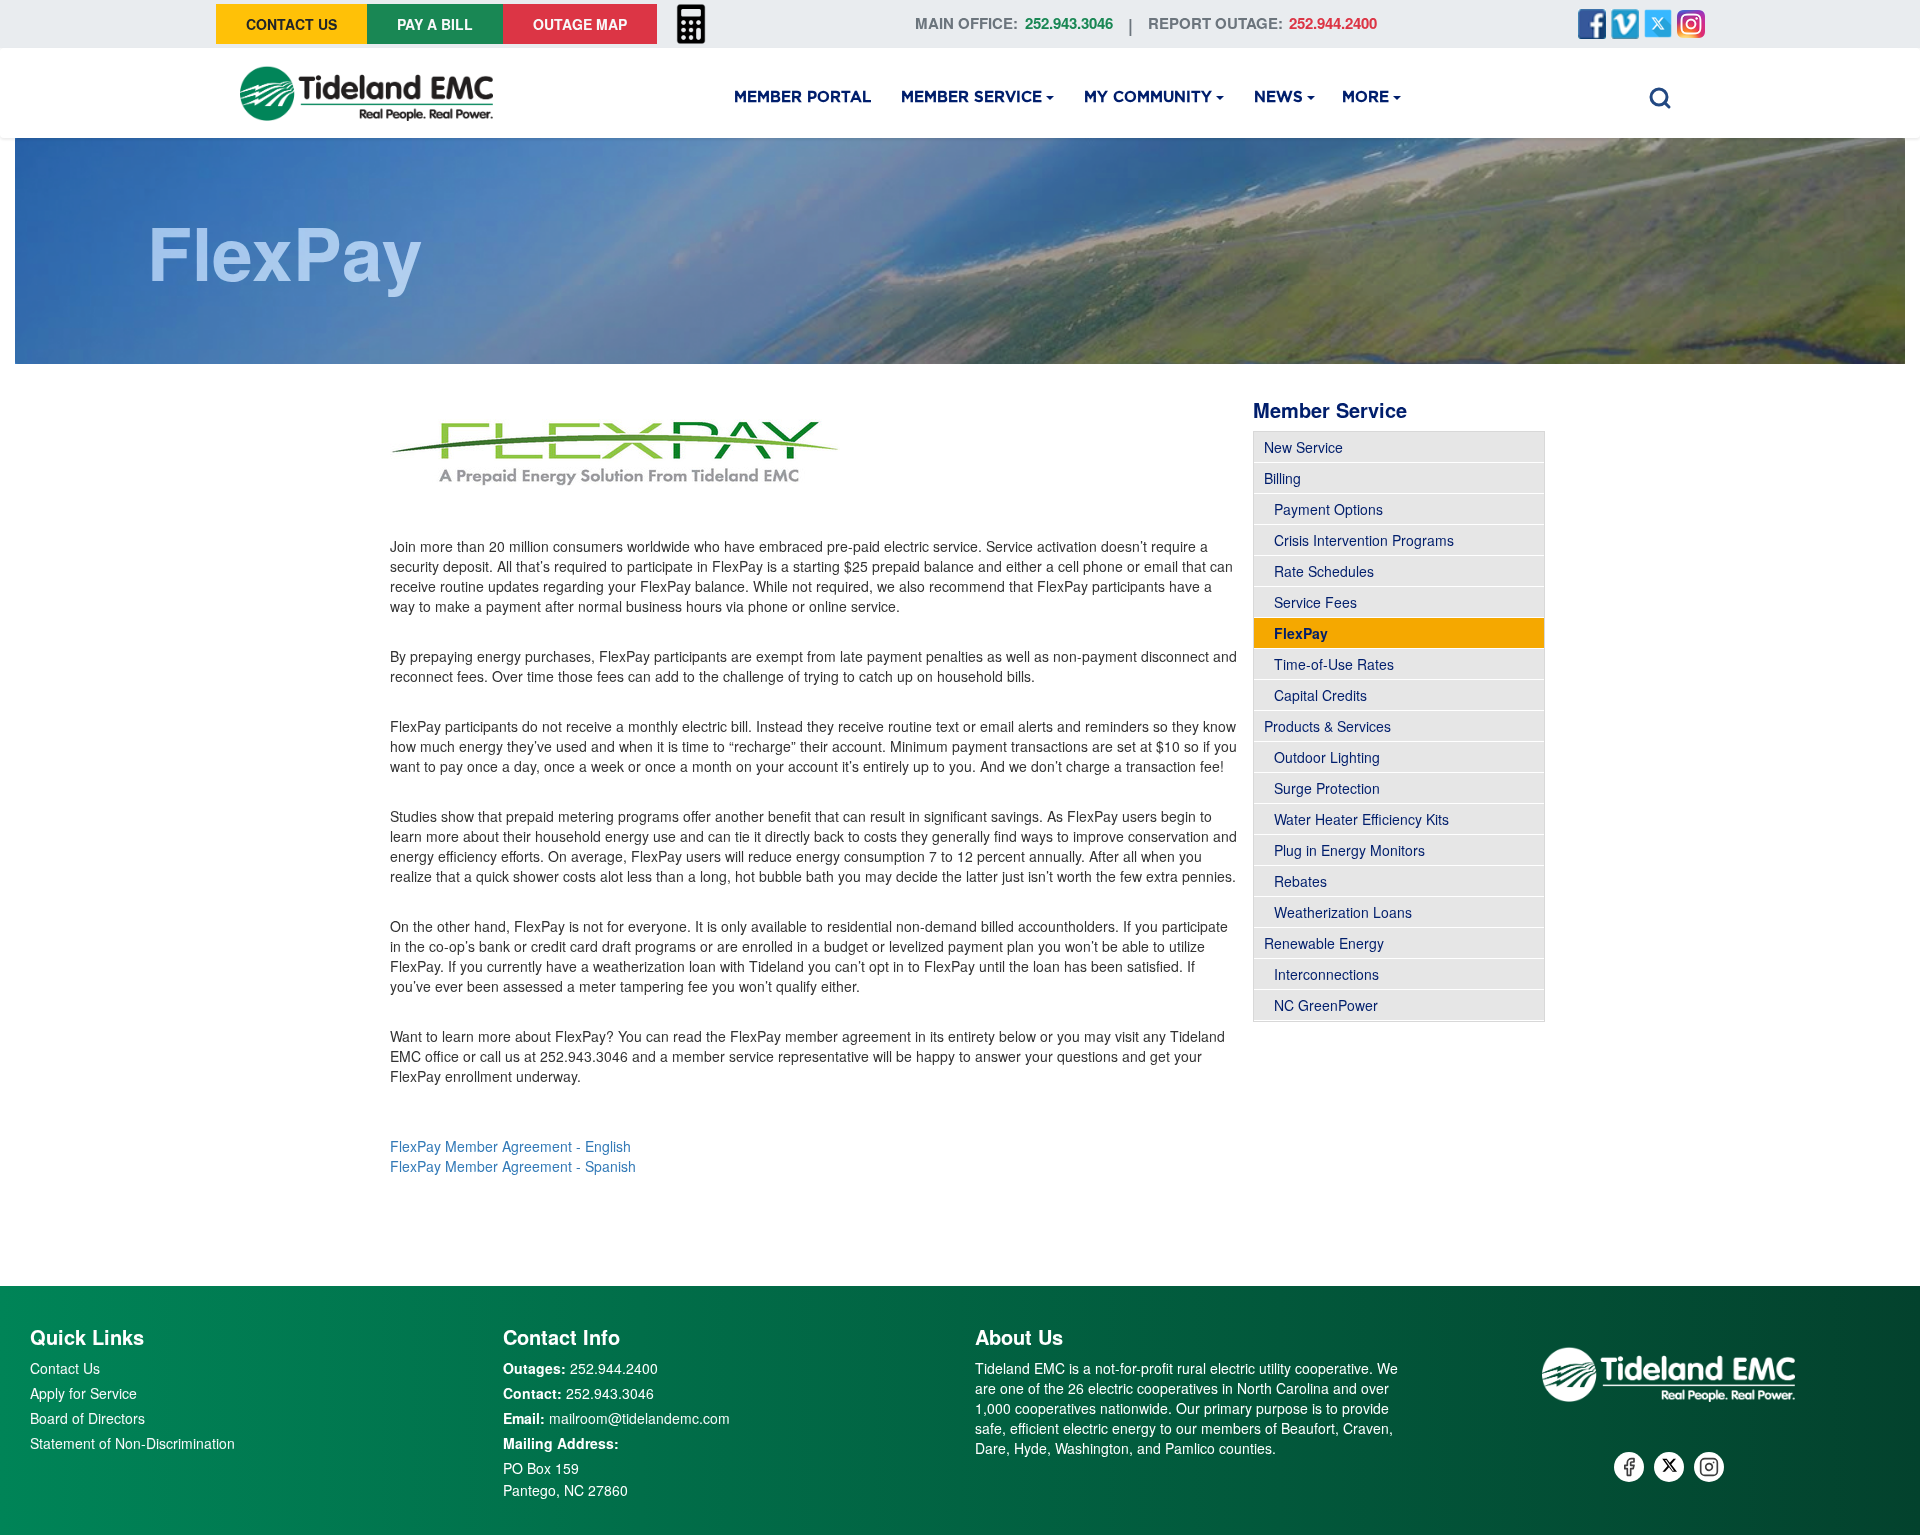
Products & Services (1327, 726)
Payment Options (1328, 509)
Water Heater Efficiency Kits (1361, 819)
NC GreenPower (1326, 1005)
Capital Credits (1320, 695)
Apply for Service (83, 1393)
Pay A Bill (435, 24)
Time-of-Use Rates (1334, 664)
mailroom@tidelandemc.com (639, 1418)
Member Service (971, 97)
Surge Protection (1327, 788)
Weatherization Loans (1343, 912)
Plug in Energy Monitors (1349, 850)
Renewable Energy (1324, 943)
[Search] (1660, 92)
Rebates (1300, 881)
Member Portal (802, 97)
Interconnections (1326, 974)
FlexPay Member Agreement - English (510, 1146)
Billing (1282, 478)
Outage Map (580, 24)
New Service (1303, 447)
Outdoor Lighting (1327, 757)
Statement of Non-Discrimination (132, 1443)
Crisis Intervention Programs (1364, 540)
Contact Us (291, 24)
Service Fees (1315, 602)
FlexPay (1301, 633)
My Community (1148, 97)
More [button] (1365, 97)
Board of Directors (87, 1418)
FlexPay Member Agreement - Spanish (513, 1166)
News (1278, 97)
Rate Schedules (1324, 571)
